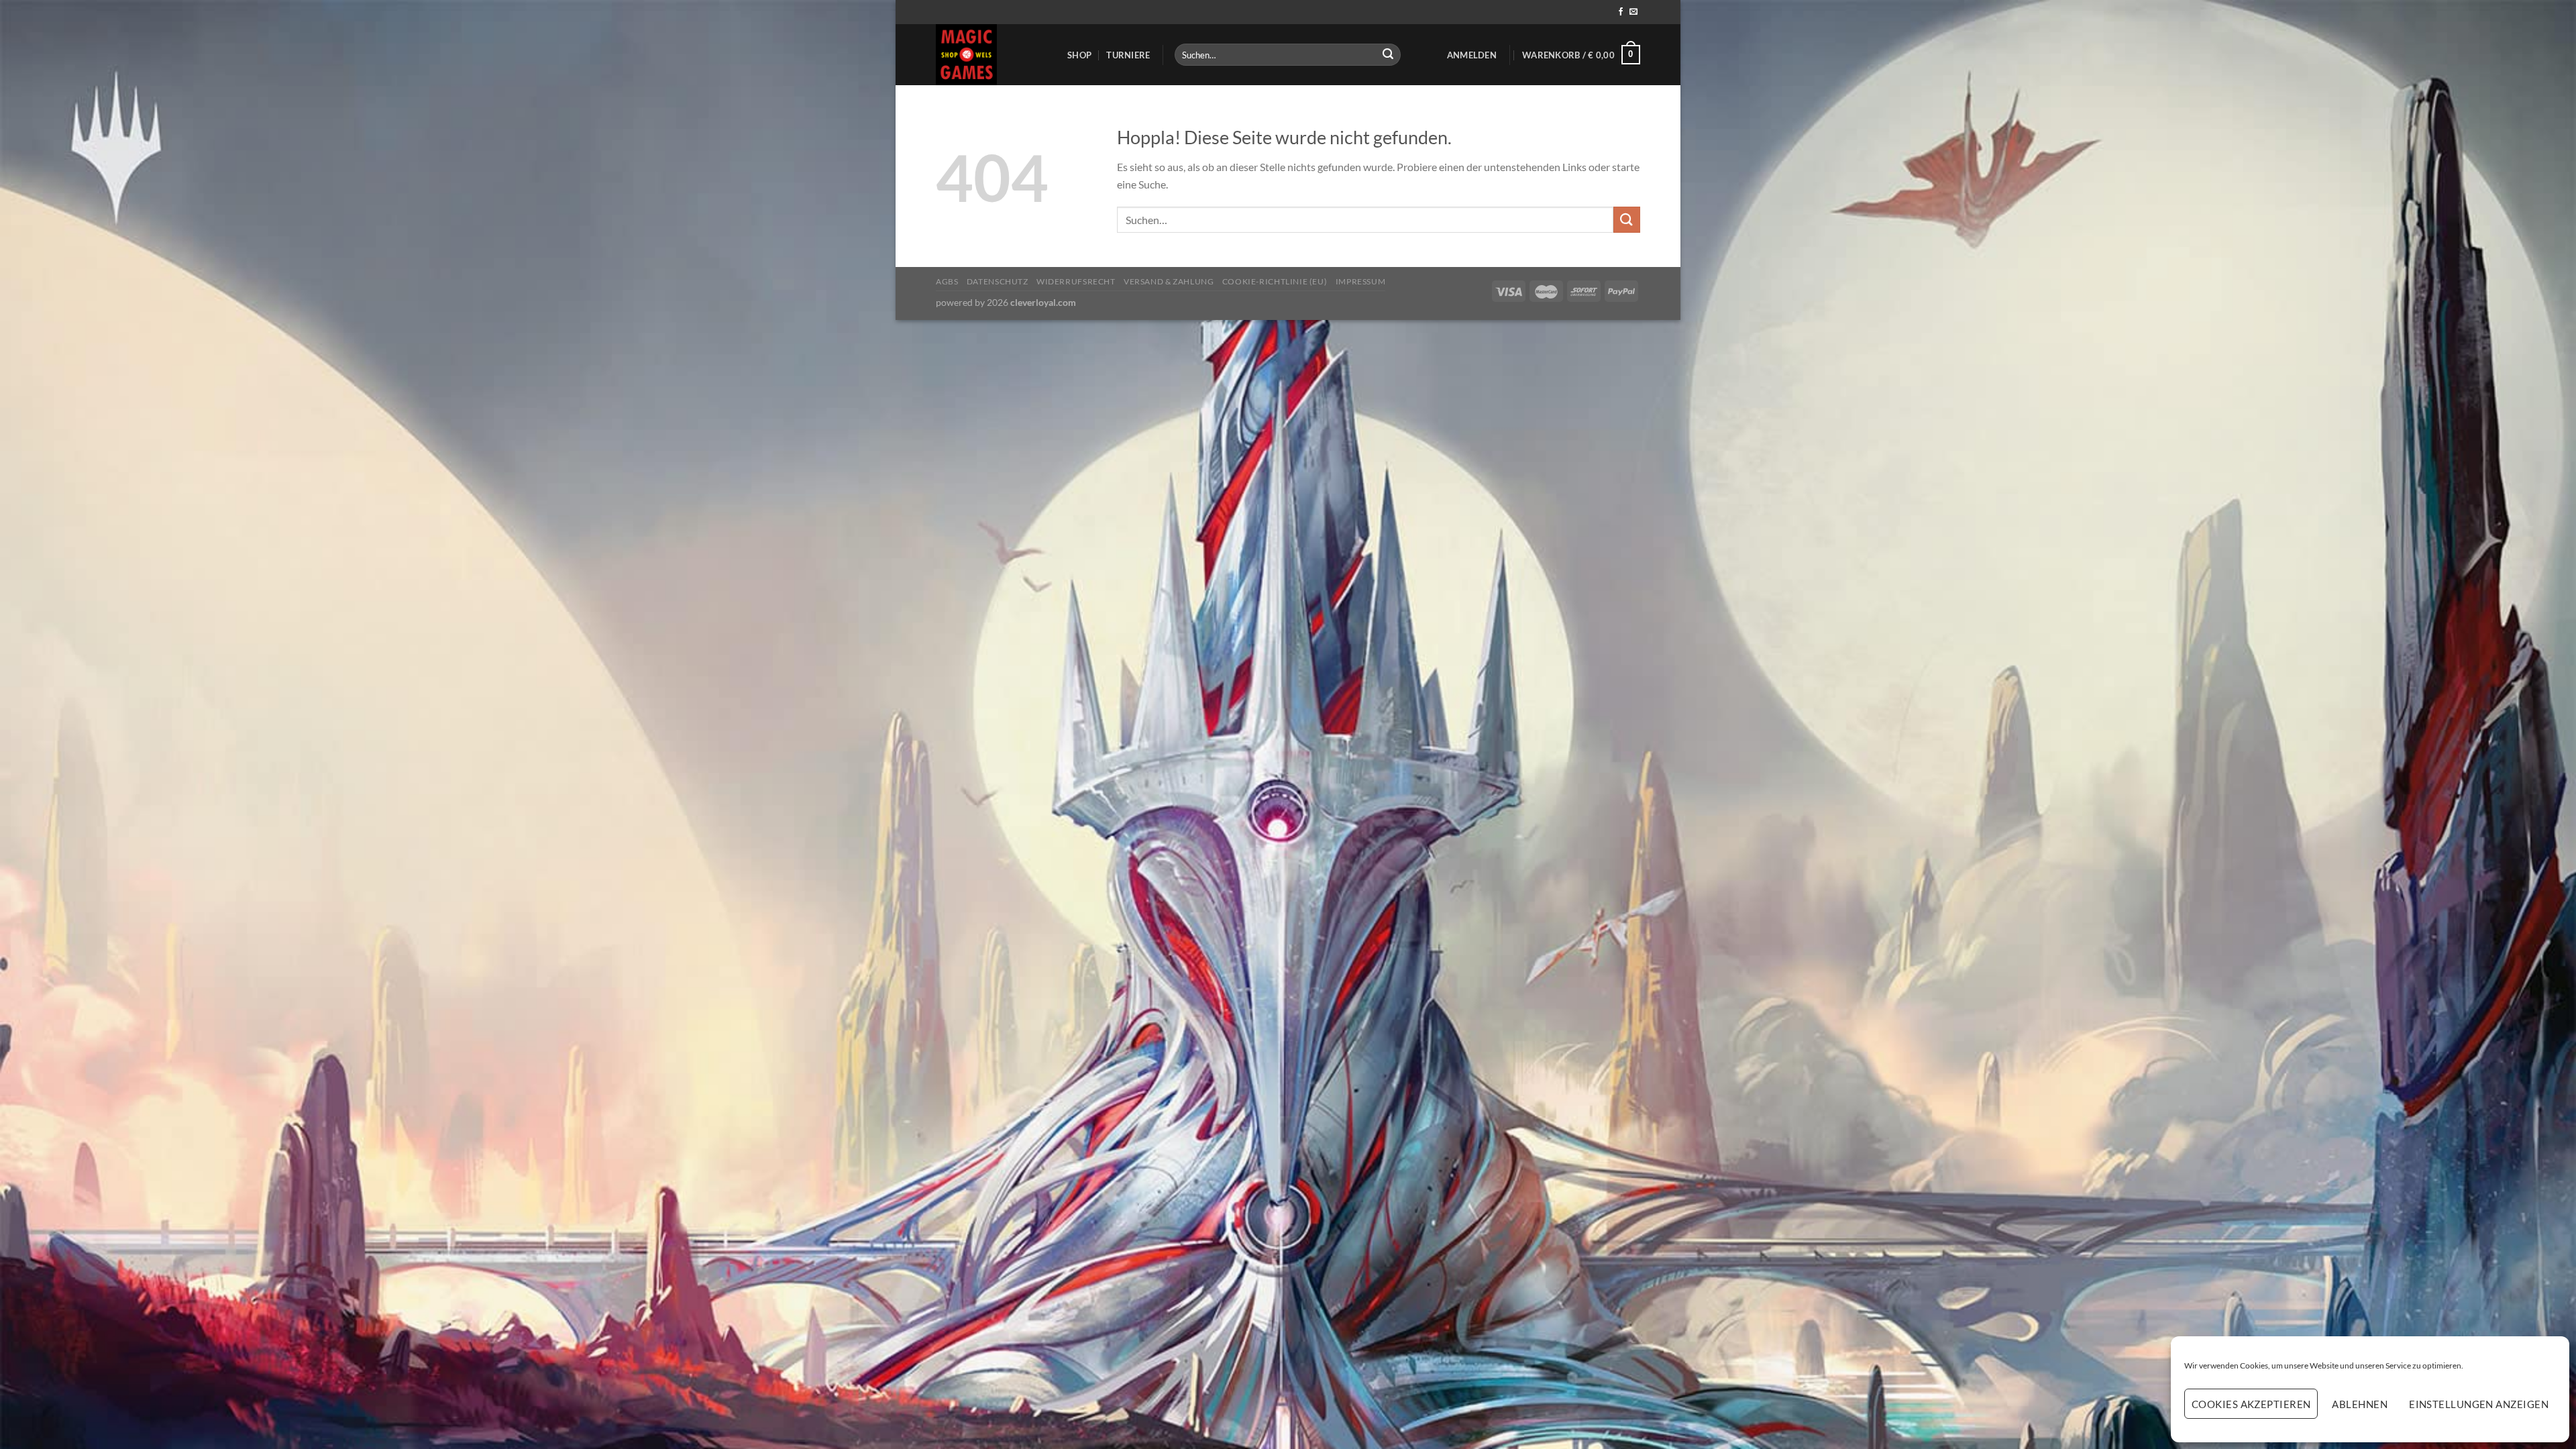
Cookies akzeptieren (2251, 1404)
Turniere (1128, 55)
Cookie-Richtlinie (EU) (1275, 281)
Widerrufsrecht (1076, 281)
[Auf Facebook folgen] (1621, 12)
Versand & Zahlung (1169, 281)
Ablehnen (2360, 1404)
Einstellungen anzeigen (2479, 1404)
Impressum (1361, 281)
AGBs (947, 281)
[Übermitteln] (1388, 55)
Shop (1079, 55)
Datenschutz (998, 281)
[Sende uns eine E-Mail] (1633, 12)
